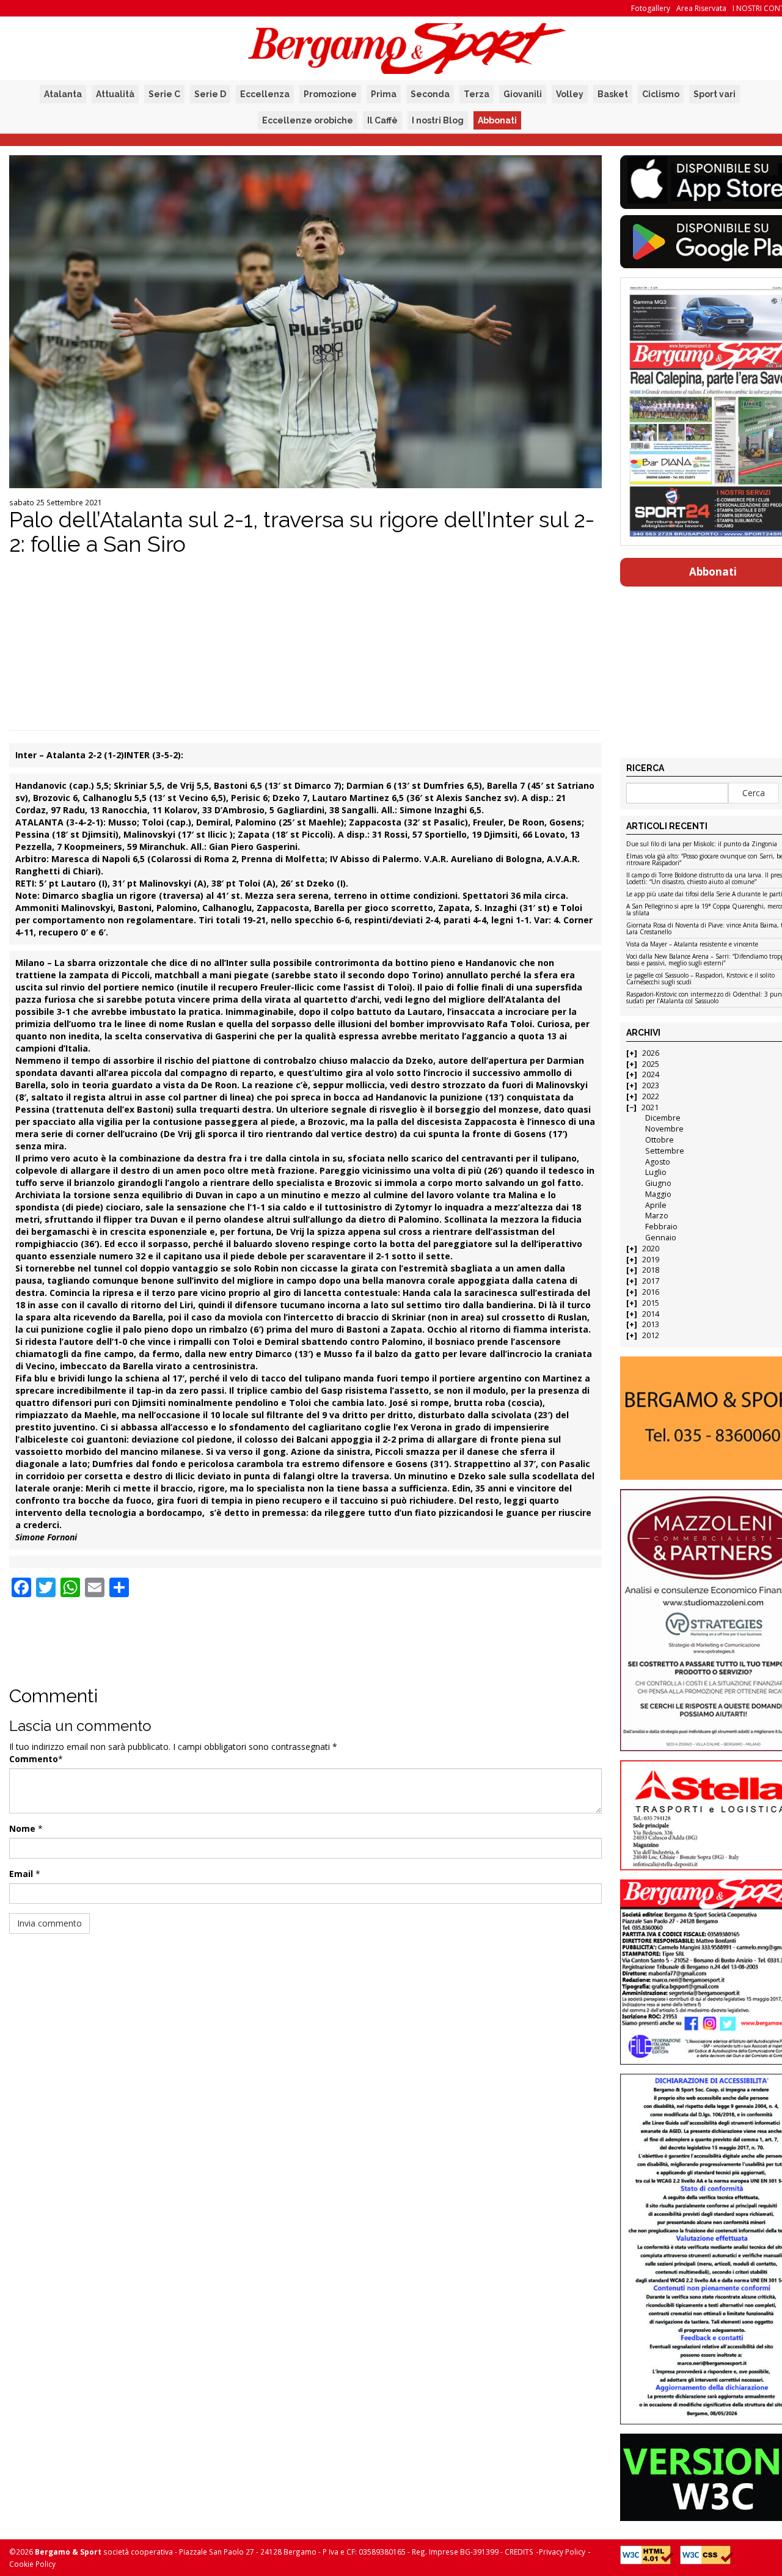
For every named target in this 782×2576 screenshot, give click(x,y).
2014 (651, 1314)
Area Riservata (701, 8)
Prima (384, 94)
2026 (651, 1053)
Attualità (115, 94)
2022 (651, 1096)
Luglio (656, 1172)
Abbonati (497, 120)
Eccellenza (265, 94)
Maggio (658, 1194)
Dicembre (663, 1118)
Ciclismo (661, 94)
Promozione (330, 94)
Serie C (164, 94)
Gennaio (661, 1238)
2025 (651, 1064)
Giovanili (523, 94)
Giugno (658, 1183)
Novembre (664, 1129)
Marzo (657, 1216)
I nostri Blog (438, 120)
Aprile (656, 1205)
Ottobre (660, 1140)
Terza (477, 94)
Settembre (665, 1151)
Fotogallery (651, 8)
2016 (651, 1292)
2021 (650, 1107)
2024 (651, 1074)
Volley (570, 94)
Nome (22, 1828)
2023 (651, 1085)
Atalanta (63, 94)
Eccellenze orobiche (308, 120)
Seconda (430, 94)
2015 (651, 1303)
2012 (651, 1335)
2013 (651, 1324)
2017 (651, 1281)
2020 (651, 1249)
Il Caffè (382, 120)
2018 (651, 1270)
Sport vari (714, 94)
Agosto (658, 1162)
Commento (34, 1759)
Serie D (210, 94)
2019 (651, 1260)
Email (21, 1874)
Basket (613, 94)
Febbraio (661, 1227)
